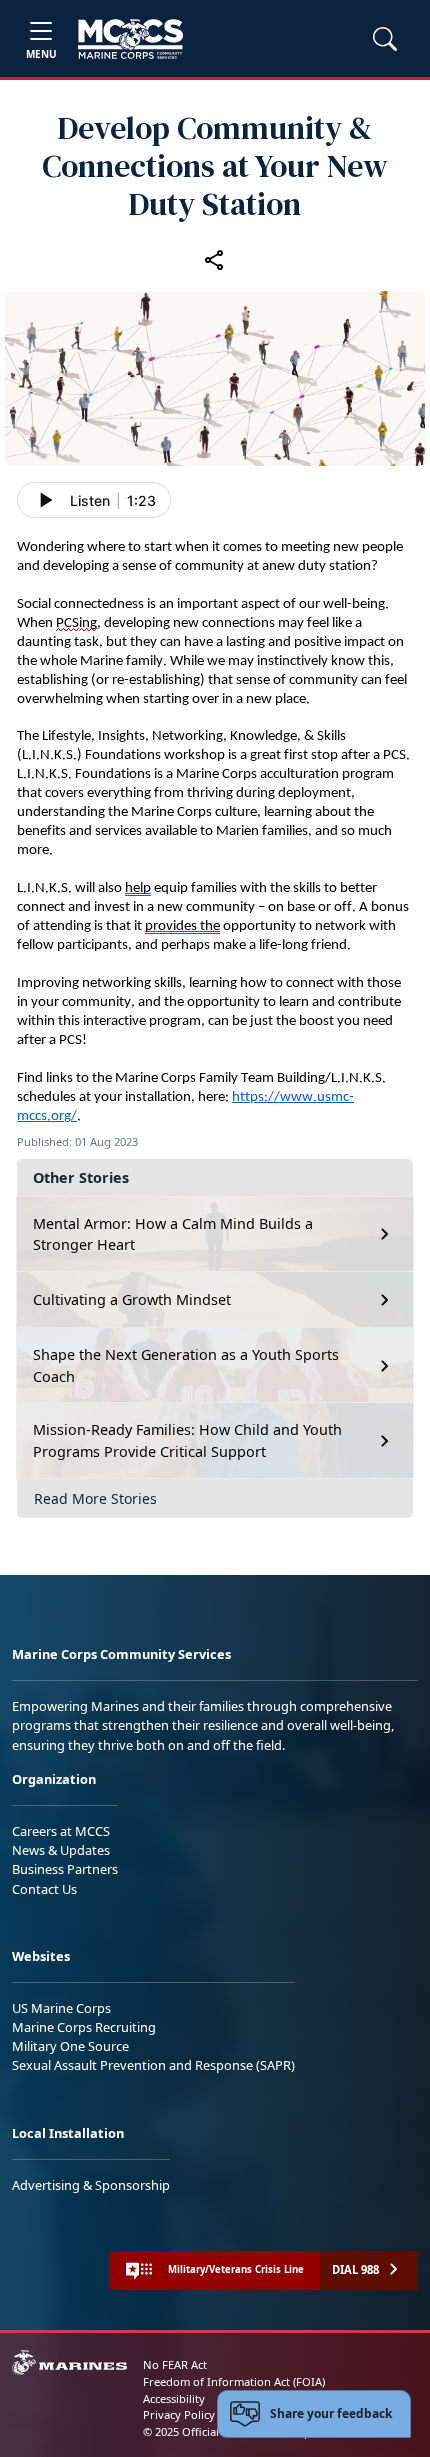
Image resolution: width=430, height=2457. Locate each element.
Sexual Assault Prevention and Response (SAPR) (153, 2065)
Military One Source (70, 2046)
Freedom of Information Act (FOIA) (234, 2381)
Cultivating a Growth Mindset (132, 1299)
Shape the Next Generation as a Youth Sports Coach (186, 1365)
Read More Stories (95, 1498)
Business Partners (65, 1869)
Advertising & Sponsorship (91, 2185)
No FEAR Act (175, 2364)
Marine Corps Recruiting (84, 2027)
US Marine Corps (61, 2008)
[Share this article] (215, 260)
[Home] (130, 39)
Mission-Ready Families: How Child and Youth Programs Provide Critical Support (187, 1440)
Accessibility (174, 2398)
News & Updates (61, 1850)
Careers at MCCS (61, 1831)
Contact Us (44, 1889)
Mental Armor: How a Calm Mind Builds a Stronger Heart (173, 1234)
